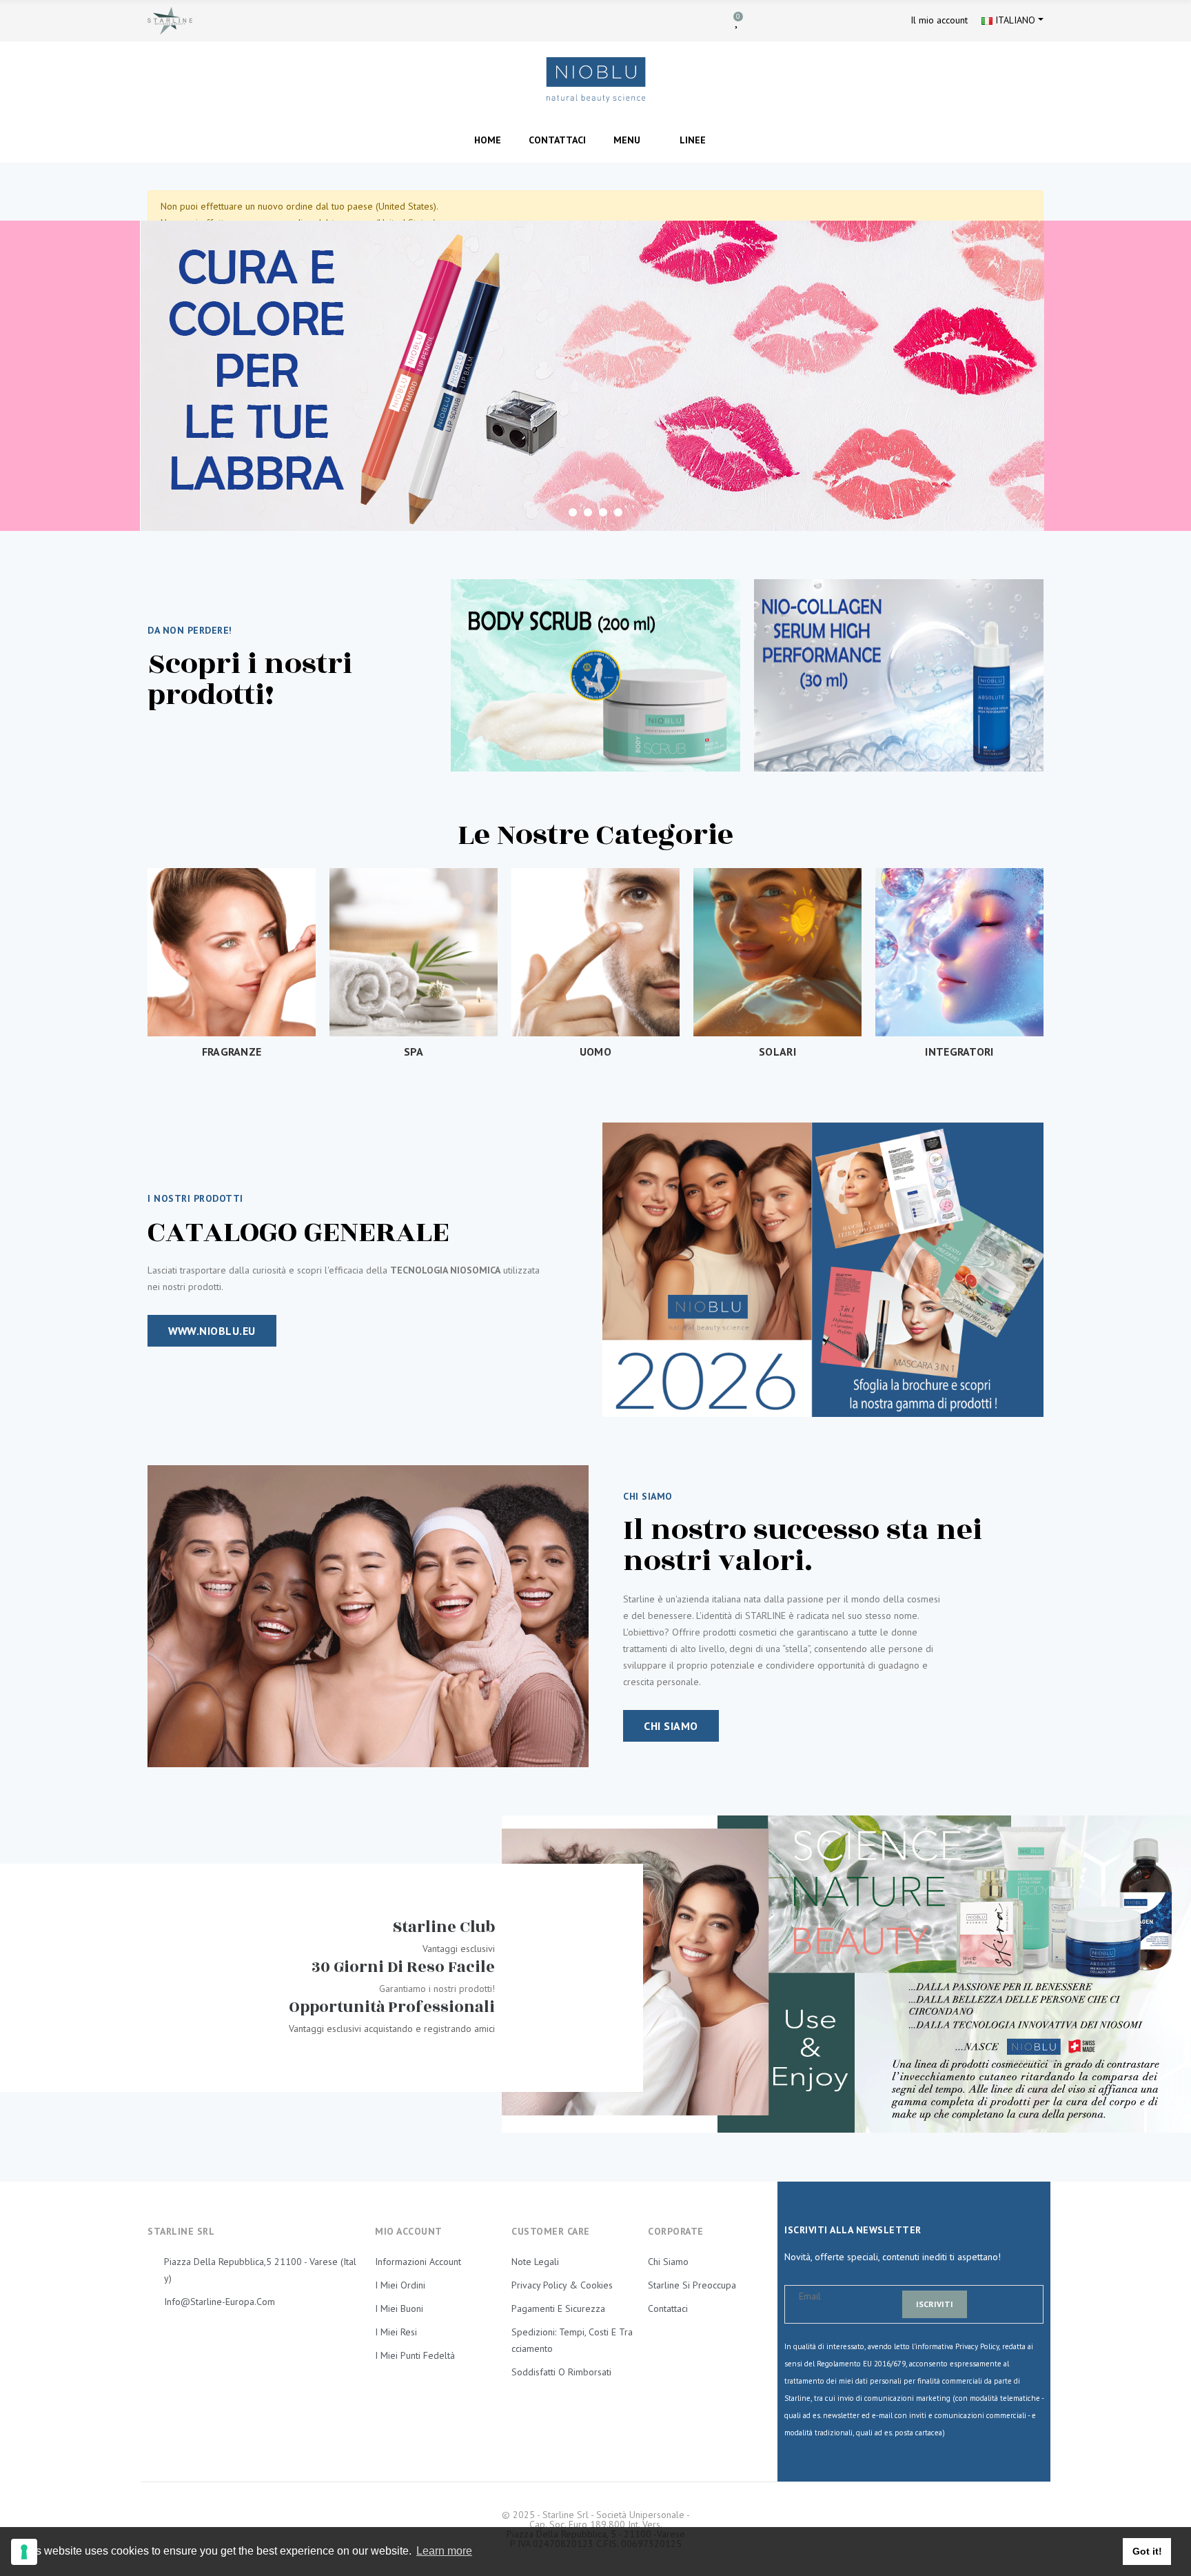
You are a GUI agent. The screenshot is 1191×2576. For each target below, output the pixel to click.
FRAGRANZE (232, 1051)
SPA (414, 1051)
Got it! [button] (1147, 2551)
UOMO (595, 1051)
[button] (212, 1331)
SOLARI (777, 1051)
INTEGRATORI (959, 1051)
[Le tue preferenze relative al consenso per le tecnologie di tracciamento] (24, 2552)
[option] (595, 376)
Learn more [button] (444, 2551)
